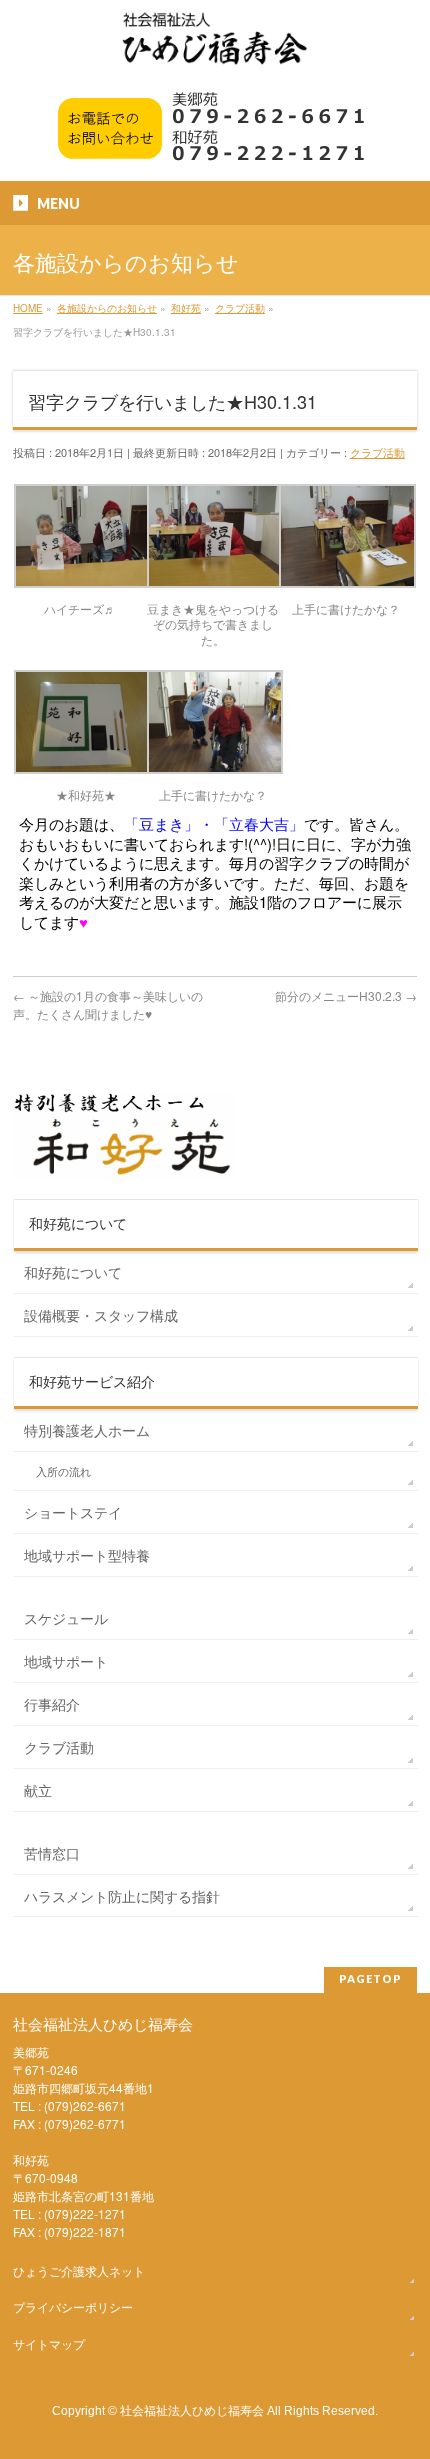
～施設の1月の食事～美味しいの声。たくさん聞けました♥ (108, 1004)
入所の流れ (63, 1471)
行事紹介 (52, 1704)
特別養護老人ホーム (87, 1430)
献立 (38, 1790)
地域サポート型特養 (87, 1555)
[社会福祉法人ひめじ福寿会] (215, 48)
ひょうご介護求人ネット (79, 2270)
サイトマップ (49, 2343)
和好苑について (73, 1272)
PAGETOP (370, 1978)
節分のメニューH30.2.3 (346, 995)
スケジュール (66, 1618)
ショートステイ (73, 1512)
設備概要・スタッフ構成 (101, 1315)
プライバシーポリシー (73, 2306)
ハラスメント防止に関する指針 (122, 1896)
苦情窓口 (52, 1853)
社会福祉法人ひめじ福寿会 (192, 2409)
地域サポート (66, 1661)
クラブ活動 (377, 452)
